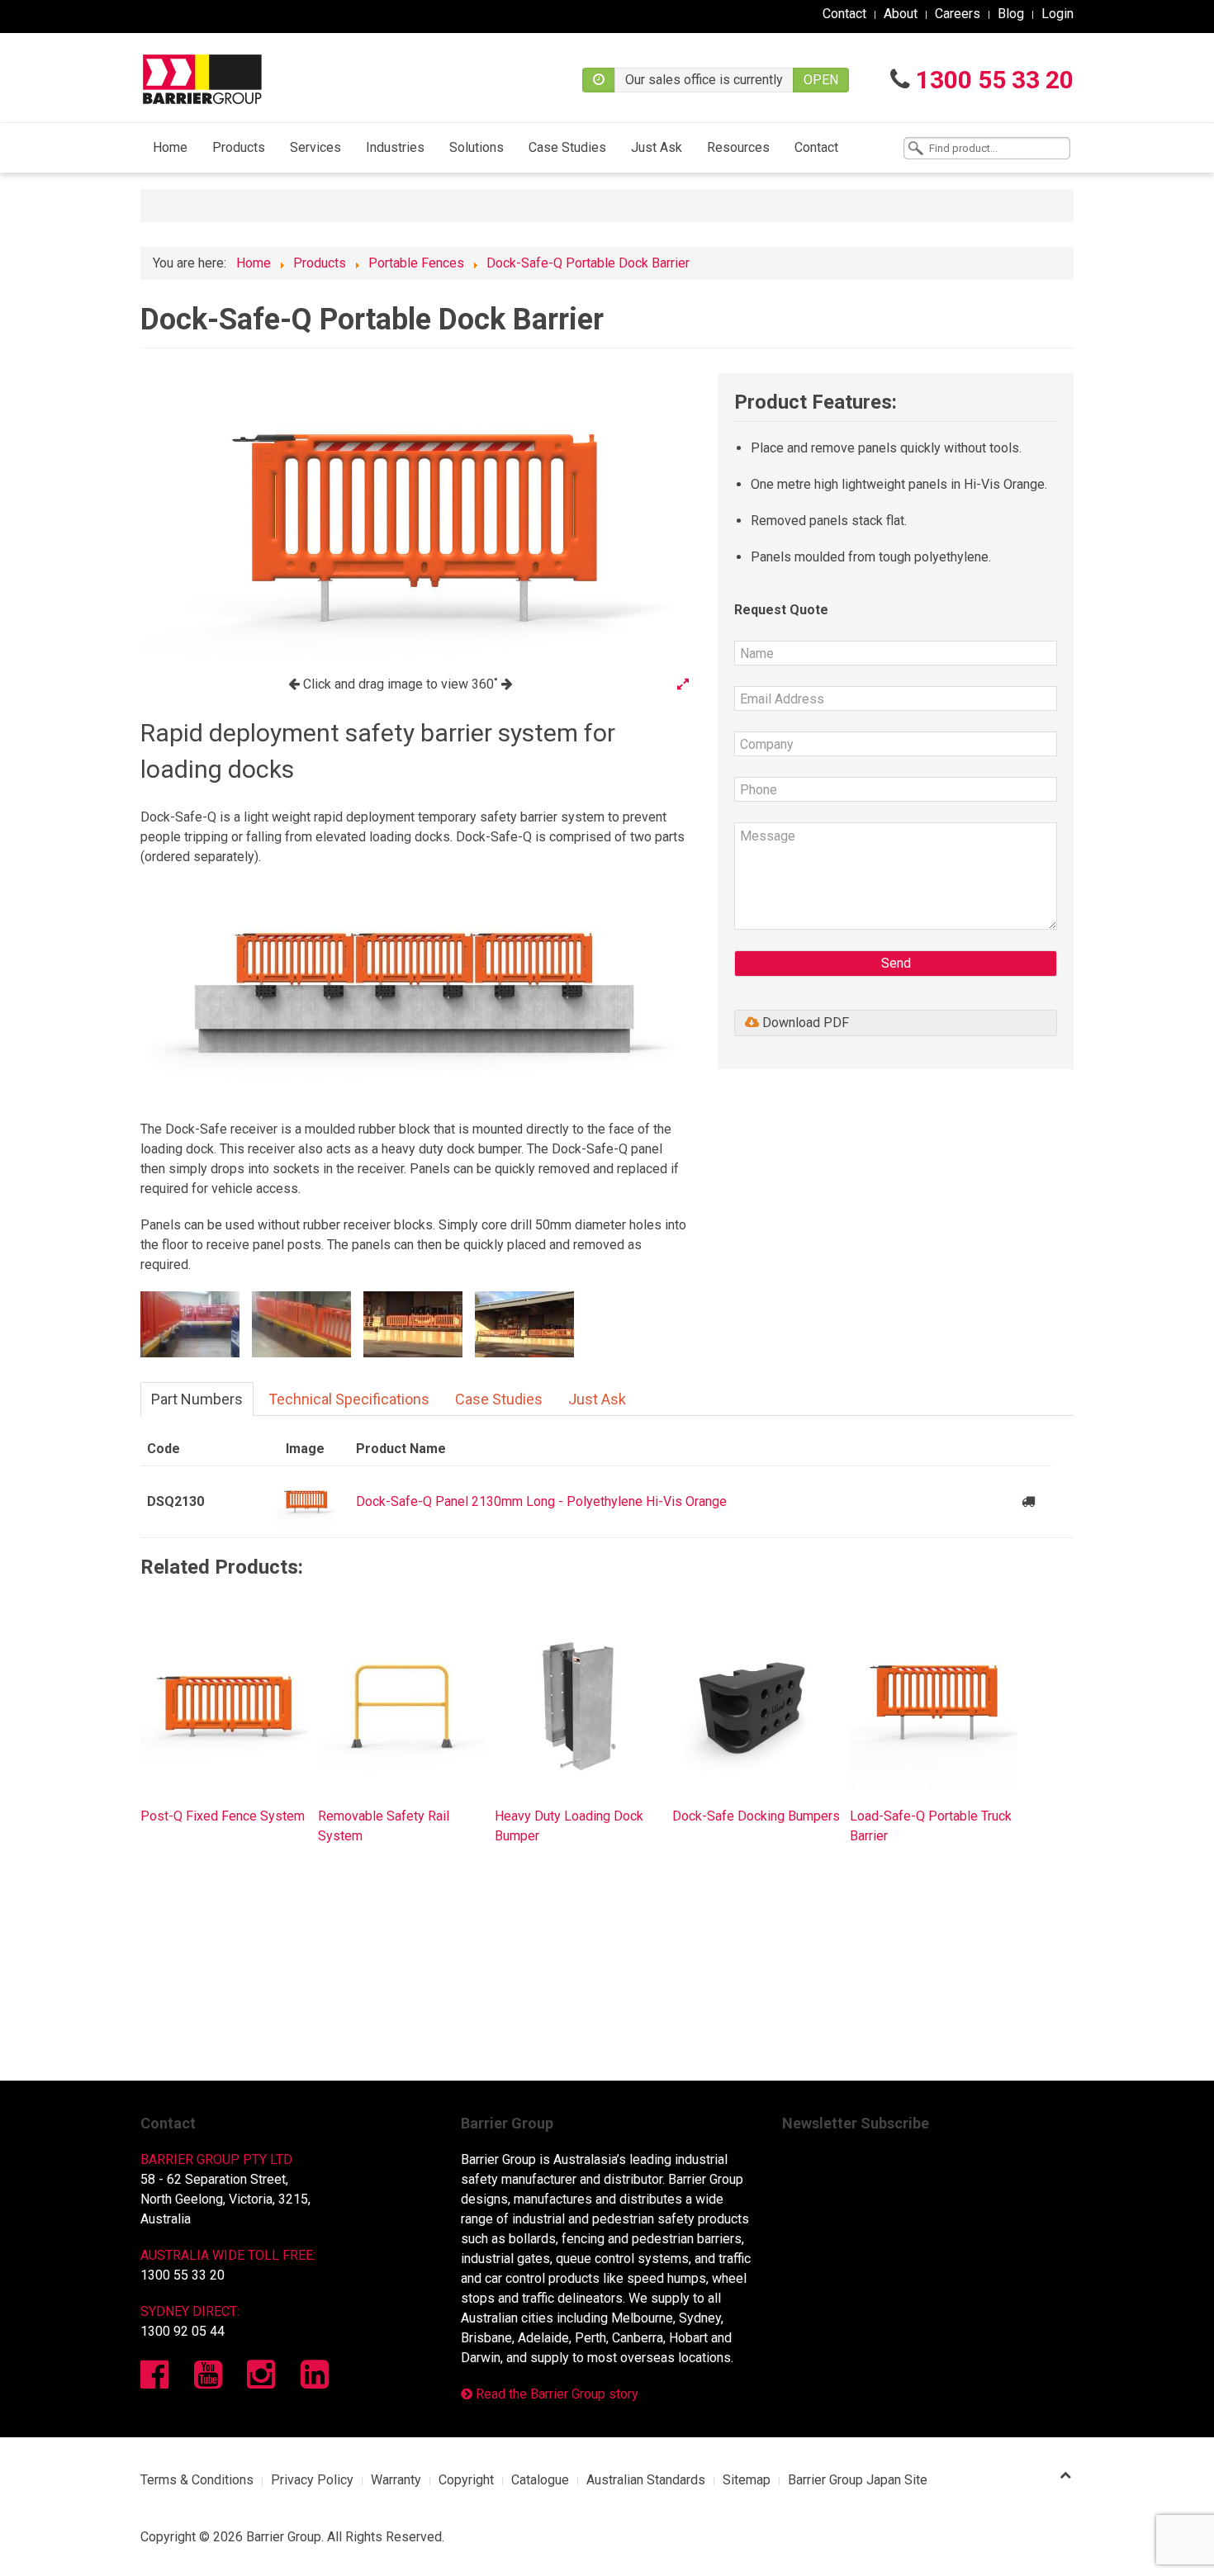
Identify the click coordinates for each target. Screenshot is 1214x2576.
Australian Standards (646, 2480)
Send (896, 963)
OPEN (821, 80)
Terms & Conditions (197, 2480)
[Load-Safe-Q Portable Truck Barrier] (934, 1705)
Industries (395, 147)
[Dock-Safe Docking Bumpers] (756, 1705)
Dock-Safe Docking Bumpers (756, 1816)
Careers (958, 14)
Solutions (477, 147)
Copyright (466, 2480)
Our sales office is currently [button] (704, 80)
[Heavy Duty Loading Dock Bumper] (579, 1705)
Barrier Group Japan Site (858, 2480)
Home (170, 147)
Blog (1011, 14)
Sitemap (747, 2480)
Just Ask (657, 147)
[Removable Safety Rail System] (402, 1705)
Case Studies (567, 147)
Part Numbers (197, 1399)
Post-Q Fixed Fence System (223, 1816)
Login (1058, 14)
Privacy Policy (312, 2480)
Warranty (396, 2480)
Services (315, 147)
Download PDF (804, 1023)
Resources (738, 147)
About (901, 14)
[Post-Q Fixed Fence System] (224, 1705)
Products (239, 147)
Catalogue (540, 2480)
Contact (844, 14)
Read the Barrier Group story (555, 2394)
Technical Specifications (349, 1399)
